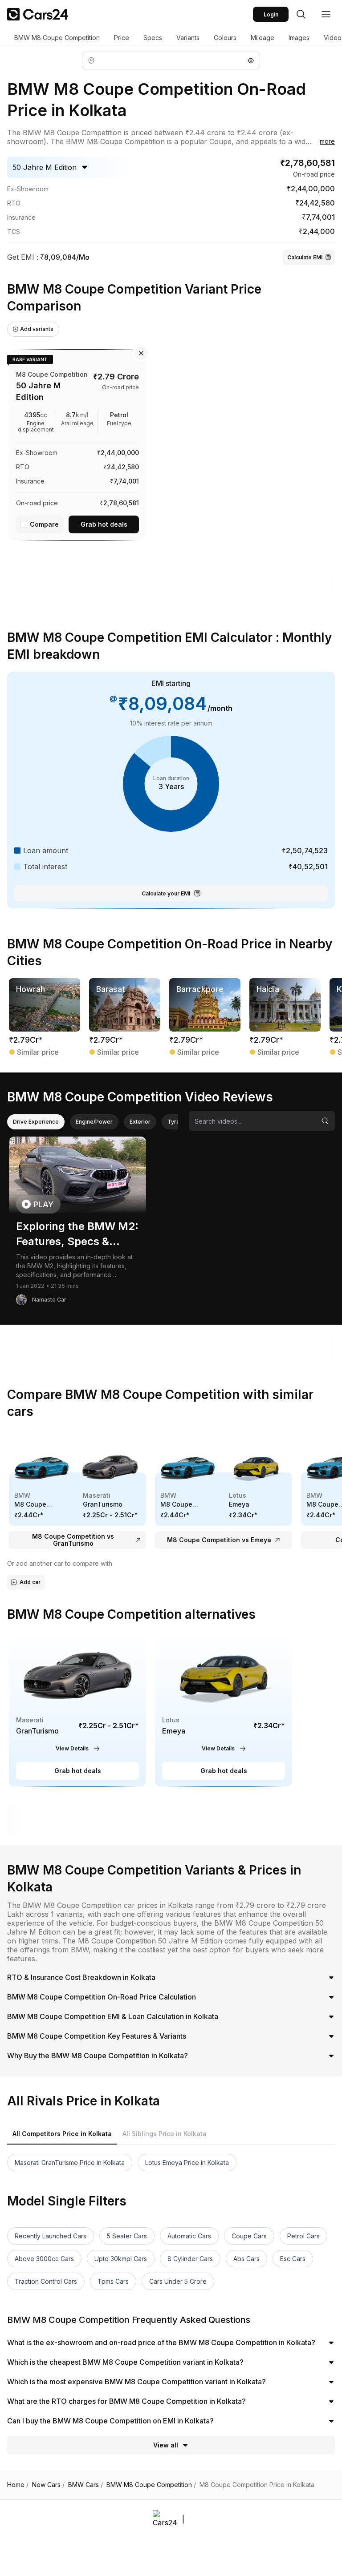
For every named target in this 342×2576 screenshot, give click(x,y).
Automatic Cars (189, 2236)
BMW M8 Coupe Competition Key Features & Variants (97, 2036)
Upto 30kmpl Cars (121, 2259)
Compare (44, 524)
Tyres (175, 1122)
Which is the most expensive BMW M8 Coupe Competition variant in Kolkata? (136, 2382)
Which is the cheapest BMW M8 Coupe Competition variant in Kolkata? (125, 2362)
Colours (225, 38)
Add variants (37, 329)
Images (299, 38)
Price (122, 38)
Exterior (140, 1122)
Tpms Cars (113, 2281)
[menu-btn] (326, 14)
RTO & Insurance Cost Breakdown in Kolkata (81, 1977)
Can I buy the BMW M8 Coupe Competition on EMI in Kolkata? (110, 2421)
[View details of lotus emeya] (224, 1708)
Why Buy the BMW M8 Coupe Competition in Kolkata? (98, 2056)
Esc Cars (293, 2259)
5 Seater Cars (127, 2236)
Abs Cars (246, 2259)
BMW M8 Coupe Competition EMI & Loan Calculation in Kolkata (113, 2016)
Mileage (263, 38)
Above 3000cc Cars (44, 2259)
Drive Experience (36, 1122)
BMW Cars (85, 2485)
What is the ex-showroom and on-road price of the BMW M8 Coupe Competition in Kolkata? (161, 2342)
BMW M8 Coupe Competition (57, 38)
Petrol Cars (303, 2236)
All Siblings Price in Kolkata (165, 2134)
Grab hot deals (104, 524)
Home (18, 2485)
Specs (153, 38)
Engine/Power (94, 1122)
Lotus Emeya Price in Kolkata (187, 2163)
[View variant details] (77, 443)
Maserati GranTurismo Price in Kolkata (70, 2163)
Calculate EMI (305, 257)
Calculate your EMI (166, 893)
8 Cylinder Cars (190, 2259)
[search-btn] (301, 14)
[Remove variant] (141, 353)
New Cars (48, 2485)
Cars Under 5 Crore (178, 2281)
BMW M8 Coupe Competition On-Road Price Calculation (102, 1997)
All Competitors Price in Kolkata (62, 2134)
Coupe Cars (249, 2236)
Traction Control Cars (46, 2281)
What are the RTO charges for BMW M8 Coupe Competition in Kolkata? (126, 2401)
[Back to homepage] (38, 14)
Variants (188, 38)
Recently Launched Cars (51, 2236)
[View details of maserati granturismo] (77, 1708)
